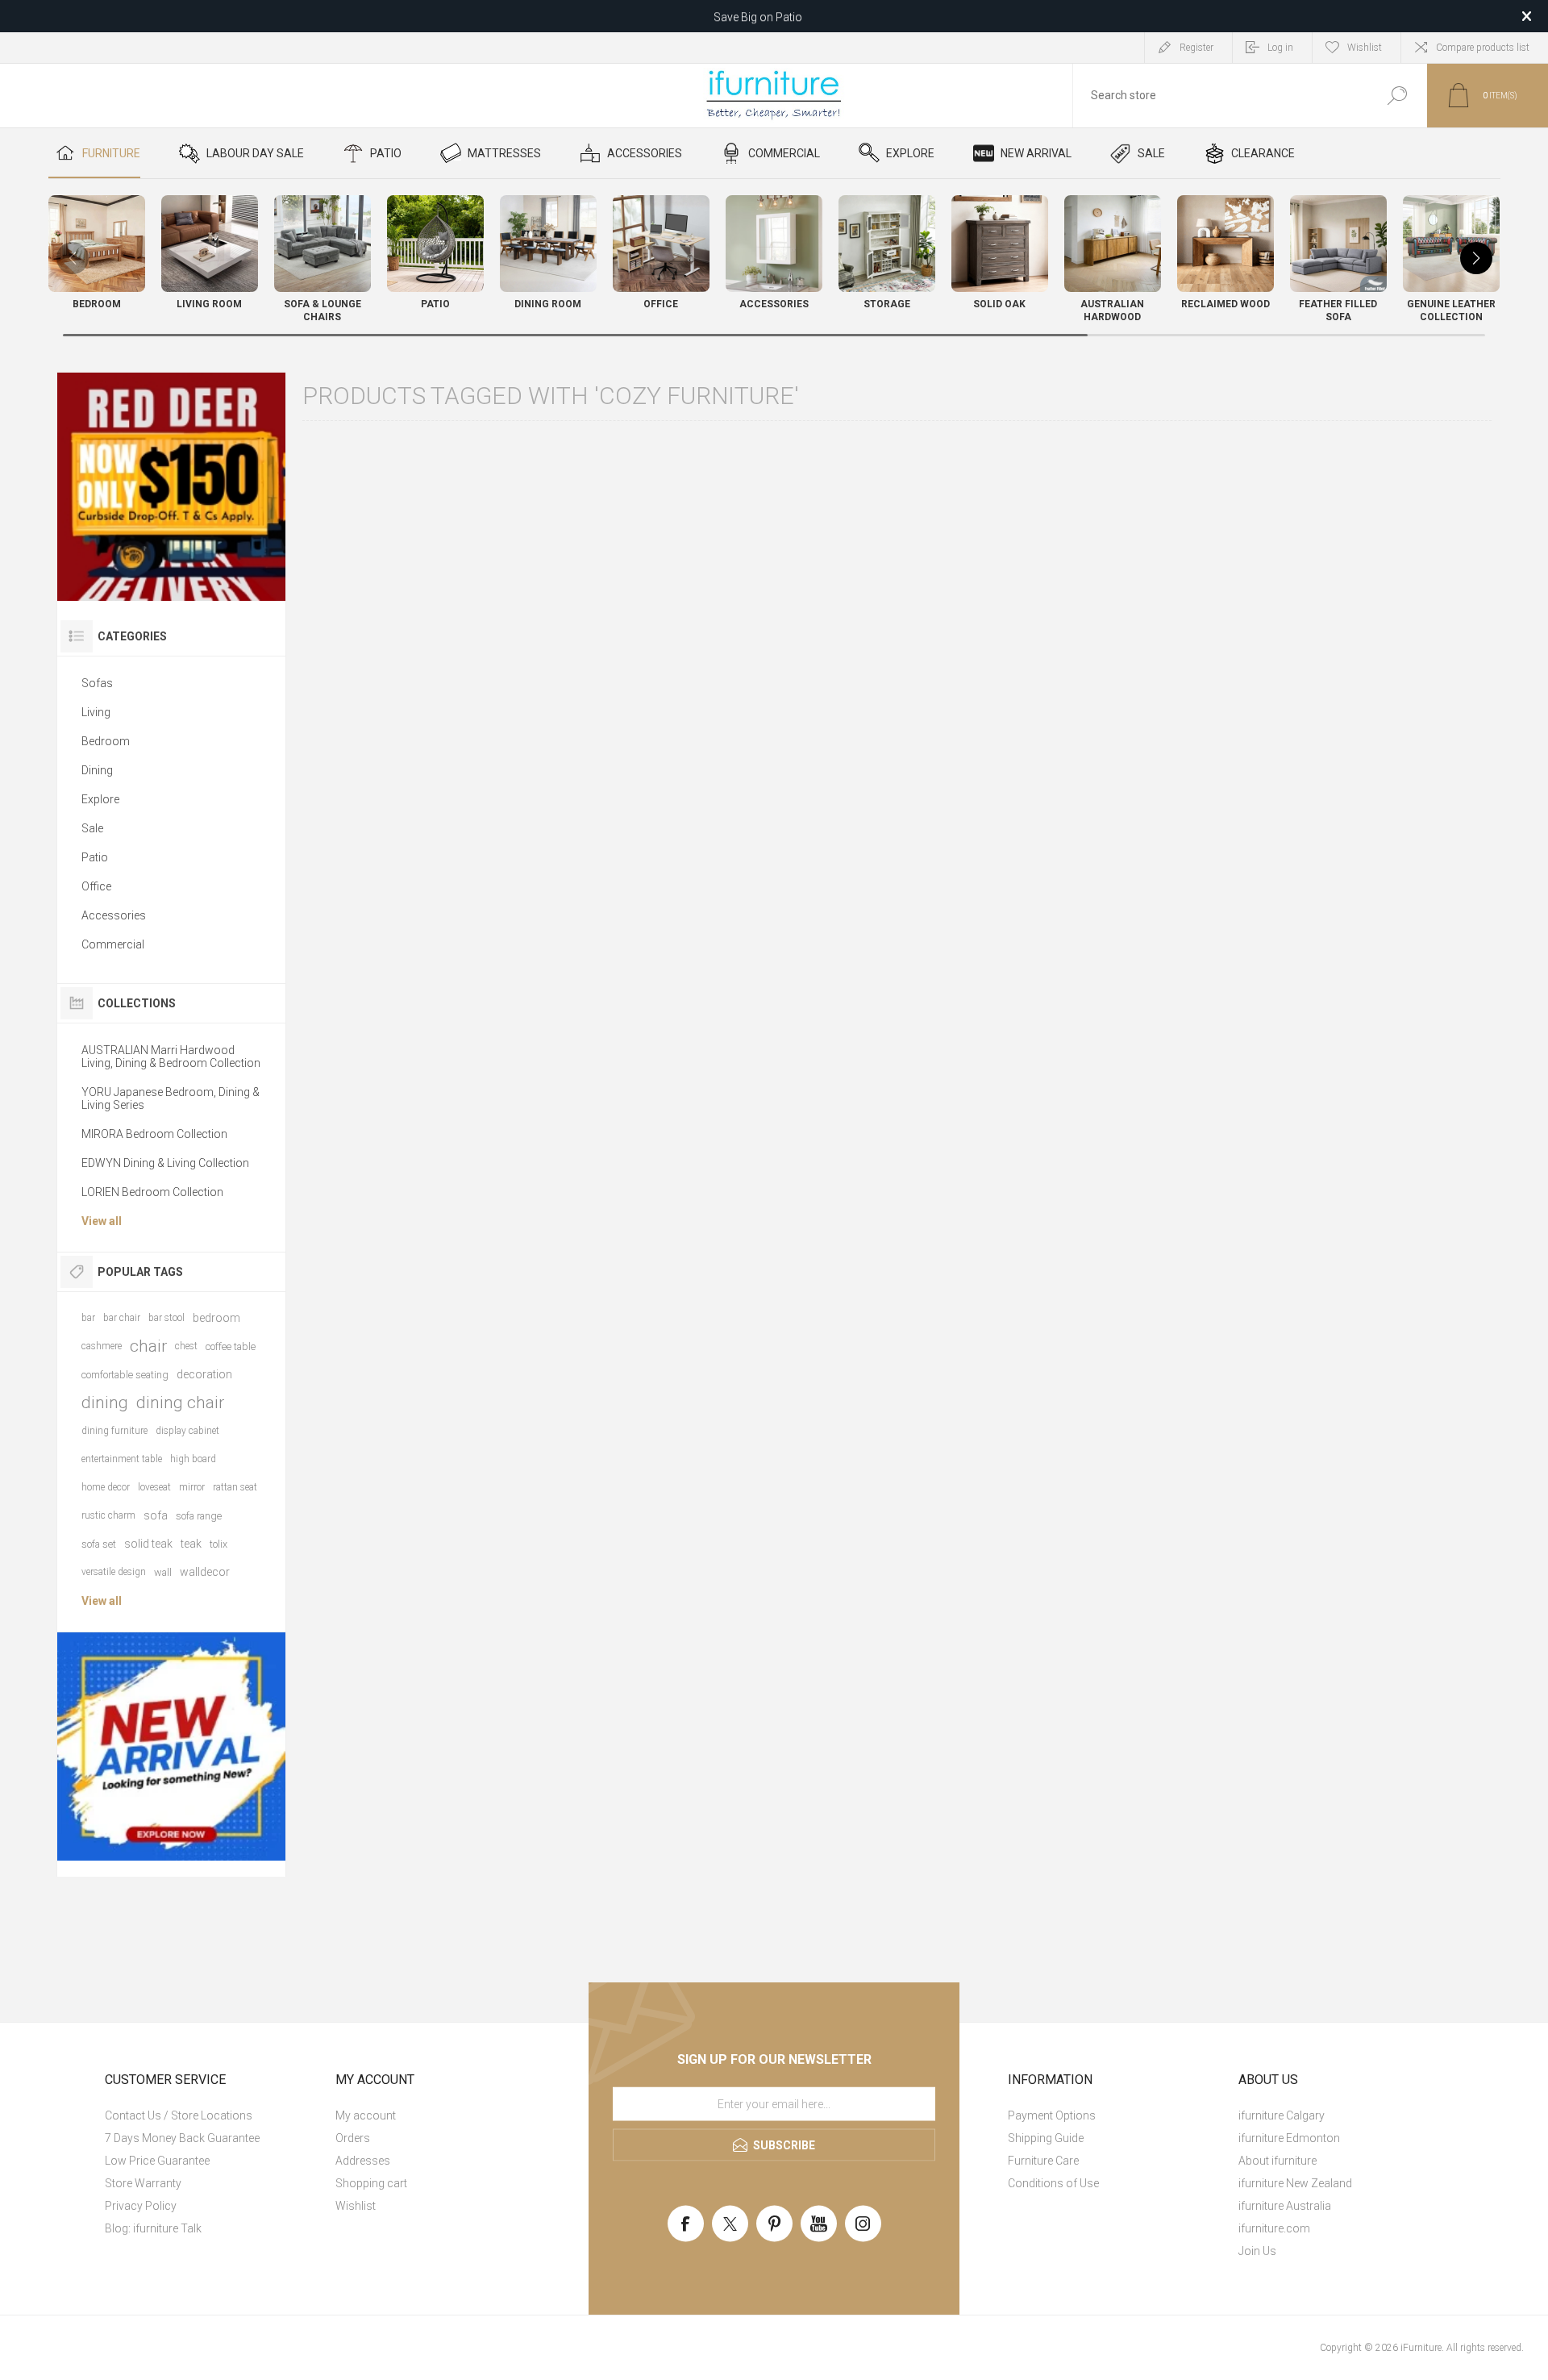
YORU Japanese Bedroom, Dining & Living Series (171, 1098)
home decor (106, 1487)
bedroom (216, 1318)
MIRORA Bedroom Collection (154, 1134)
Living (96, 712)
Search (1397, 96)
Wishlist (356, 2206)
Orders (353, 2138)
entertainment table (122, 1459)
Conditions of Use (1053, 2183)
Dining (97, 770)
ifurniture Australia (1285, 2206)
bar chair (122, 1318)
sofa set (99, 1544)
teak (191, 1544)
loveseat (154, 1487)
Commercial (113, 944)
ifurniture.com (1274, 2228)
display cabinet (187, 1431)
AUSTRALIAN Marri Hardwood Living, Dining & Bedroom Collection (171, 1057)
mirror (192, 1487)
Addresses (363, 2161)
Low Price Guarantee (157, 2161)
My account (366, 2115)
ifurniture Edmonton (1289, 2138)
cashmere (102, 1346)
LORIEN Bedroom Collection (152, 1192)
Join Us (1257, 2251)
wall (163, 1572)
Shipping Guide (1046, 2138)
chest (186, 1346)
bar (88, 1318)
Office (96, 886)
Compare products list (1483, 48)
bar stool (166, 1318)
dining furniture (114, 1431)
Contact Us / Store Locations (179, 2115)
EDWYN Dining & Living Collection (165, 1163)
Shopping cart (371, 2183)
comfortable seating (125, 1375)
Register (1196, 48)
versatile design (114, 1572)
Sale (92, 828)
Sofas (97, 683)
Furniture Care (1043, 2161)
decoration (204, 1374)
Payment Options (1052, 2115)
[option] (171, 487)
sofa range (199, 1516)
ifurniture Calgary (1282, 2115)
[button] (1476, 258)
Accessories (114, 915)
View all (102, 1221)
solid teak (148, 1544)
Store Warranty (143, 2183)
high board (193, 1459)
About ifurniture (1278, 2161)
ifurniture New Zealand (1295, 2183)
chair (148, 1346)
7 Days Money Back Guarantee (182, 2138)
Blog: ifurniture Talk (153, 2228)
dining (105, 1403)
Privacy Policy (141, 2206)
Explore (100, 799)
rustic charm (108, 1515)
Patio (95, 857)
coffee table (231, 1346)
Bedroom (106, 741)
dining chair (180, 1403)
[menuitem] (214, 2115)
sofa (156, 1515)
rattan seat (235, 1487)
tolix (218, 1544)
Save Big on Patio (758, 16)
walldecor (205, 1572)
